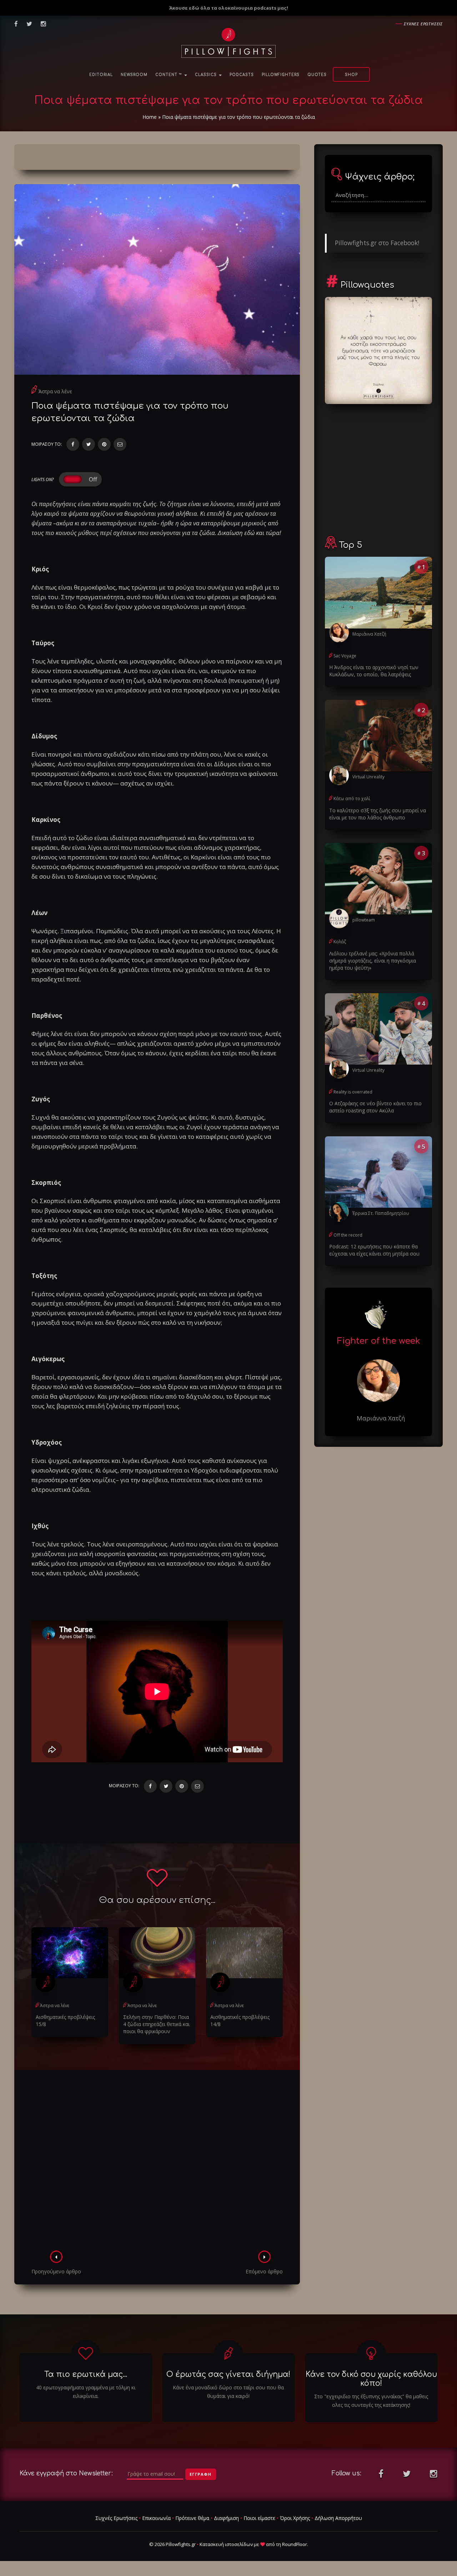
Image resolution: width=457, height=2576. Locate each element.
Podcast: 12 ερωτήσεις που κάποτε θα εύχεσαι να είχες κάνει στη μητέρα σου (374, 1250)
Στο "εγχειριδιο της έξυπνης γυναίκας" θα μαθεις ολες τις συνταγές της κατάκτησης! (371, 2401)
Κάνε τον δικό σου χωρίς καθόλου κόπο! (371, 2379)
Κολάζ (340, 942)
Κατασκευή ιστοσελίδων (226, 2544)
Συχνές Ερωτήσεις (116, 2518)
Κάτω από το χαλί (352, 799)
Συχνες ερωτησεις (423, 24)
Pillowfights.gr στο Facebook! (377, 243)
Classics (207, 75)
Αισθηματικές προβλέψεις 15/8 (65, 2021)
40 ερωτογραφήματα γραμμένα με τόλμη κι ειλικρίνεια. (86, 2392)
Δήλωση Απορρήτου (338, 2518)
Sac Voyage (345, 656)
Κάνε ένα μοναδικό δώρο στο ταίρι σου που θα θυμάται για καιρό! (228, 2392)
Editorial (101, 75)
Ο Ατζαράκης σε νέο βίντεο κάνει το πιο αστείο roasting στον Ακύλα (375, 1107)
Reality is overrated (353, 1092)
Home (150, 117)
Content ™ (169, 75)
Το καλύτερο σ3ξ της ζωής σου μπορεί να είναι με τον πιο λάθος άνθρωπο (378, 814)
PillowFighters (281, 75)
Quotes (317, 75)
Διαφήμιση (226, 2518)
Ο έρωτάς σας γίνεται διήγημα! (228, 2374)
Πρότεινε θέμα (192, 2518)
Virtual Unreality (368, 777)
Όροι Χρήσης (295, 2518)
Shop (351, 75)
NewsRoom (134, 75)
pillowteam (364, 920)
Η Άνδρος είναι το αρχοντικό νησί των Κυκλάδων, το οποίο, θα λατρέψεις (374, 671)
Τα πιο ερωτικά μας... (86, 2374)
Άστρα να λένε (55, 391)
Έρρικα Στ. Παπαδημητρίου (381, 1213)
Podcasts (242, 75)
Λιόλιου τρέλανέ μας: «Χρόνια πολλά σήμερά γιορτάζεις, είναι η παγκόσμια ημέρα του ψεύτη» (373, 961)
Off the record (348, 1235)
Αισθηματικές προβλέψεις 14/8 (240, 2021)
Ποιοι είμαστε (259, 2518)
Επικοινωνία (156, 2518)
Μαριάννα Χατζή (369, 634)
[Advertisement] (157, 2162)
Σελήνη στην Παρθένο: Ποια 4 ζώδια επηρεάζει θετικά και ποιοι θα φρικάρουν (156, 2024)
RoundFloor (295, 2544)
